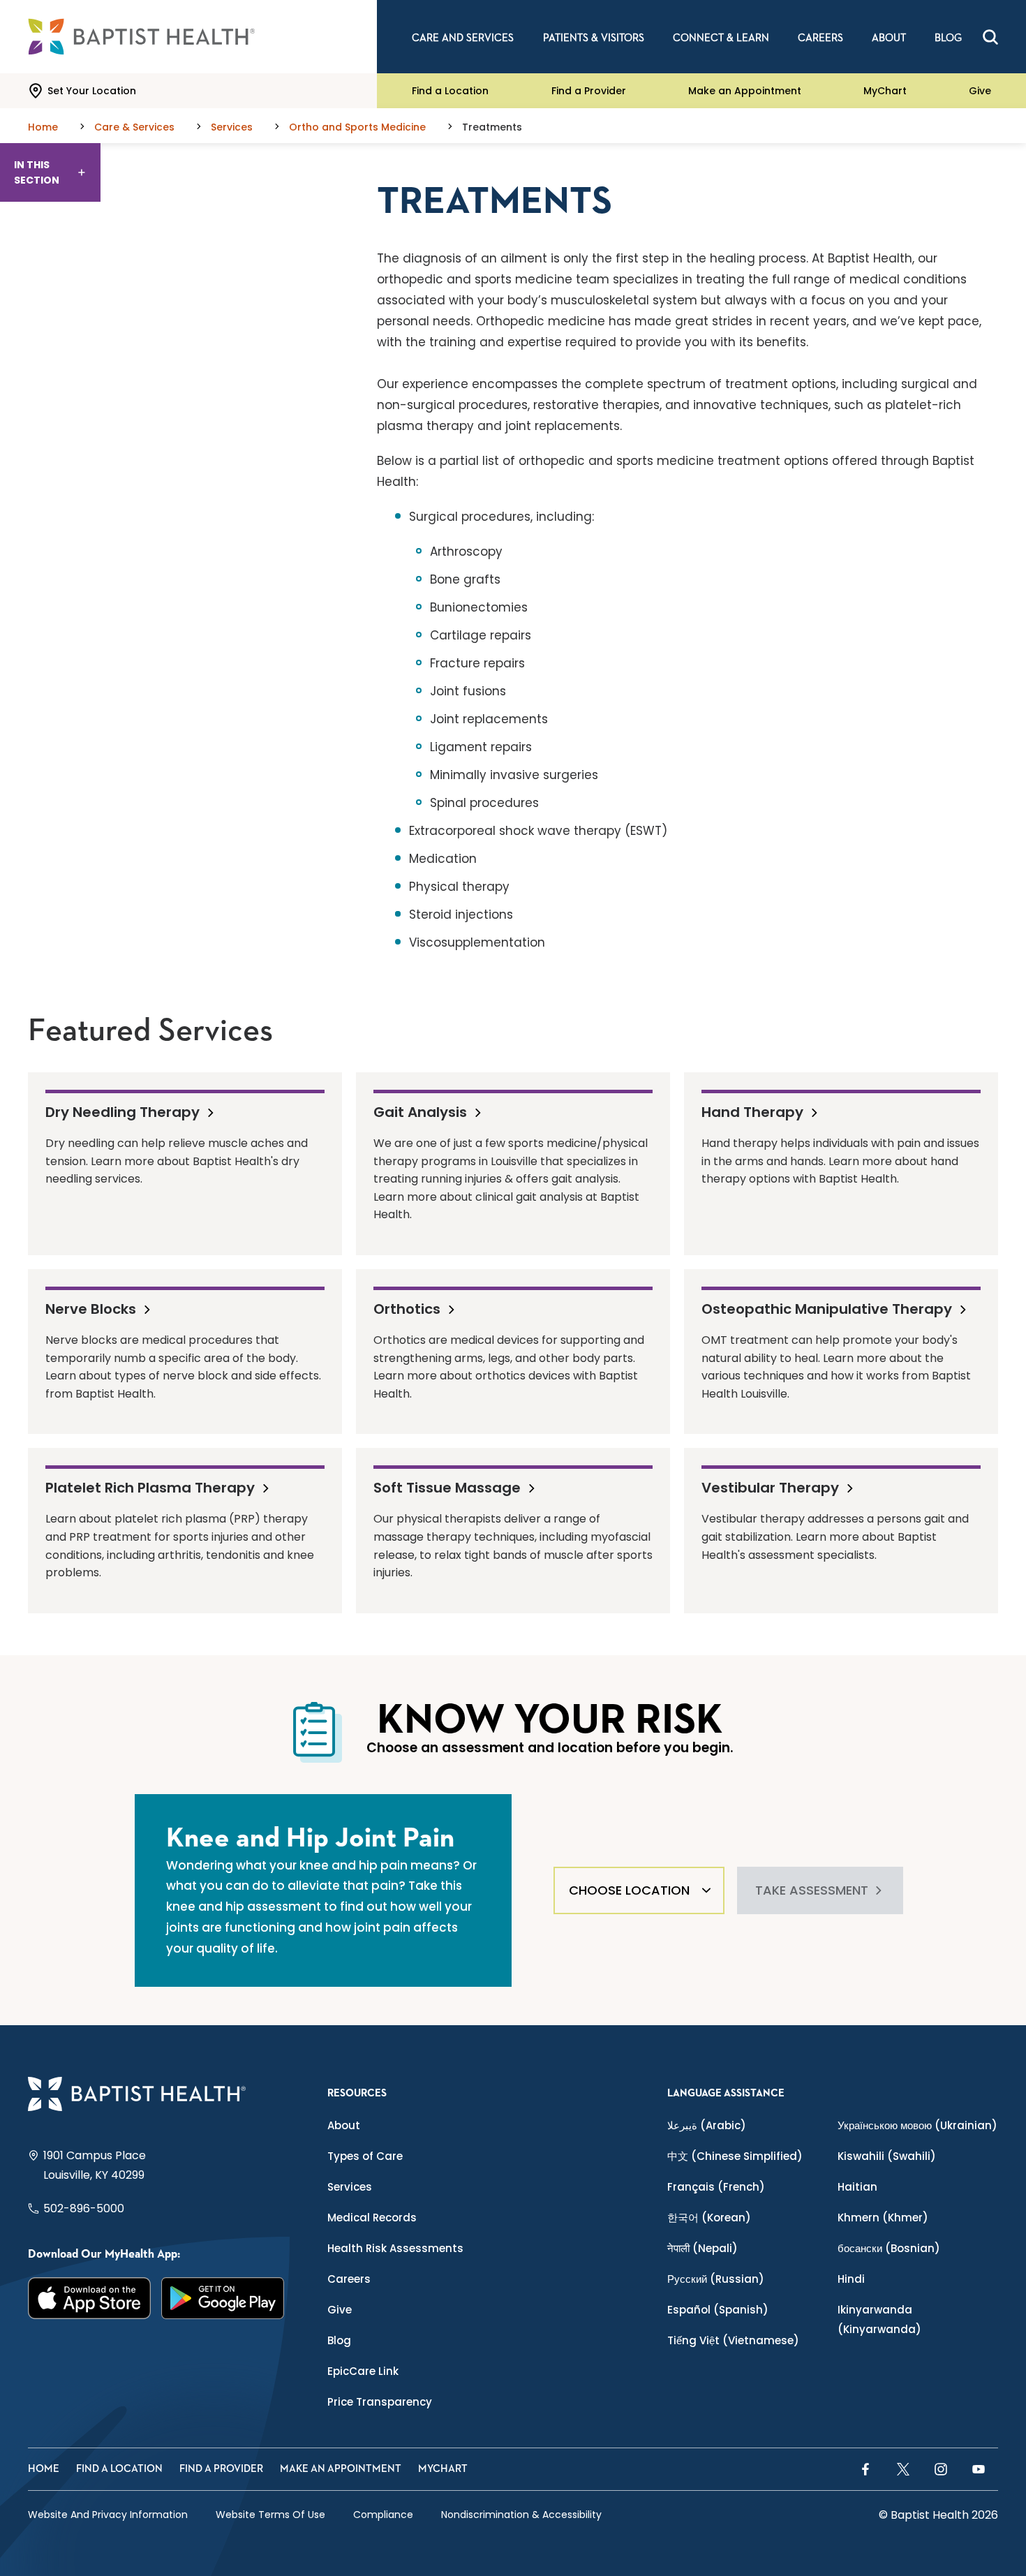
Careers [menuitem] (820, 38)
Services (350, 2187)
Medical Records (372, 2218)
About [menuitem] (889, 38)
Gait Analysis (420, 1111)
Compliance (383, 2515)
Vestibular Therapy (770, 1487)
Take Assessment (812, 1890)
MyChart (885, 91)
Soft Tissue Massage (447, 1487)
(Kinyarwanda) (879, 2319)
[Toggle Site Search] (990, 37)
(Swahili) (887, 2156)
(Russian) (716, 2279)
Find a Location (450, 91)
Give (980, 91)
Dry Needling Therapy (122, 1111)
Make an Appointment (745, 91)
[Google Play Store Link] (223, 2298)
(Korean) (709, 2218)
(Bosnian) (889, 2248)
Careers (349, 2279)
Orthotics (407, 1308)
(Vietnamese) (733, 2340)
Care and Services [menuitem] (463, 38)
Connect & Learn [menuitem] (721, 38)
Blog (339, 2340)
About (344, 2125)
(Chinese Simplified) (735, 2156)
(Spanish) (718, 2310)
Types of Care (365, 2156)
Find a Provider (589, 91)
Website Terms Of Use (270, 2515)
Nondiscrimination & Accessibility (521, 2515)
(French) (716, 2187)
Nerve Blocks (91, 1308)
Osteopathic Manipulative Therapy (827, 1308)
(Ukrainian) (917, 2125)
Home (44, 2469)
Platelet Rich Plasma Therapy (150, 1487)
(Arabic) (707, 2125)
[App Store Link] (90, 2298)
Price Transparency (380, 2402)
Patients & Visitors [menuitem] (594, 38)
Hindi (851, 2279)
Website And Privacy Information (108, 2515)
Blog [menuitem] (948, 38)
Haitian (857, 2187)
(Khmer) (883, 2218)
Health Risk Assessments (395, 2248)
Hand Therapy (752, 1111)
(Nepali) (702, 2248)
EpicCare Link (363, 2371)
